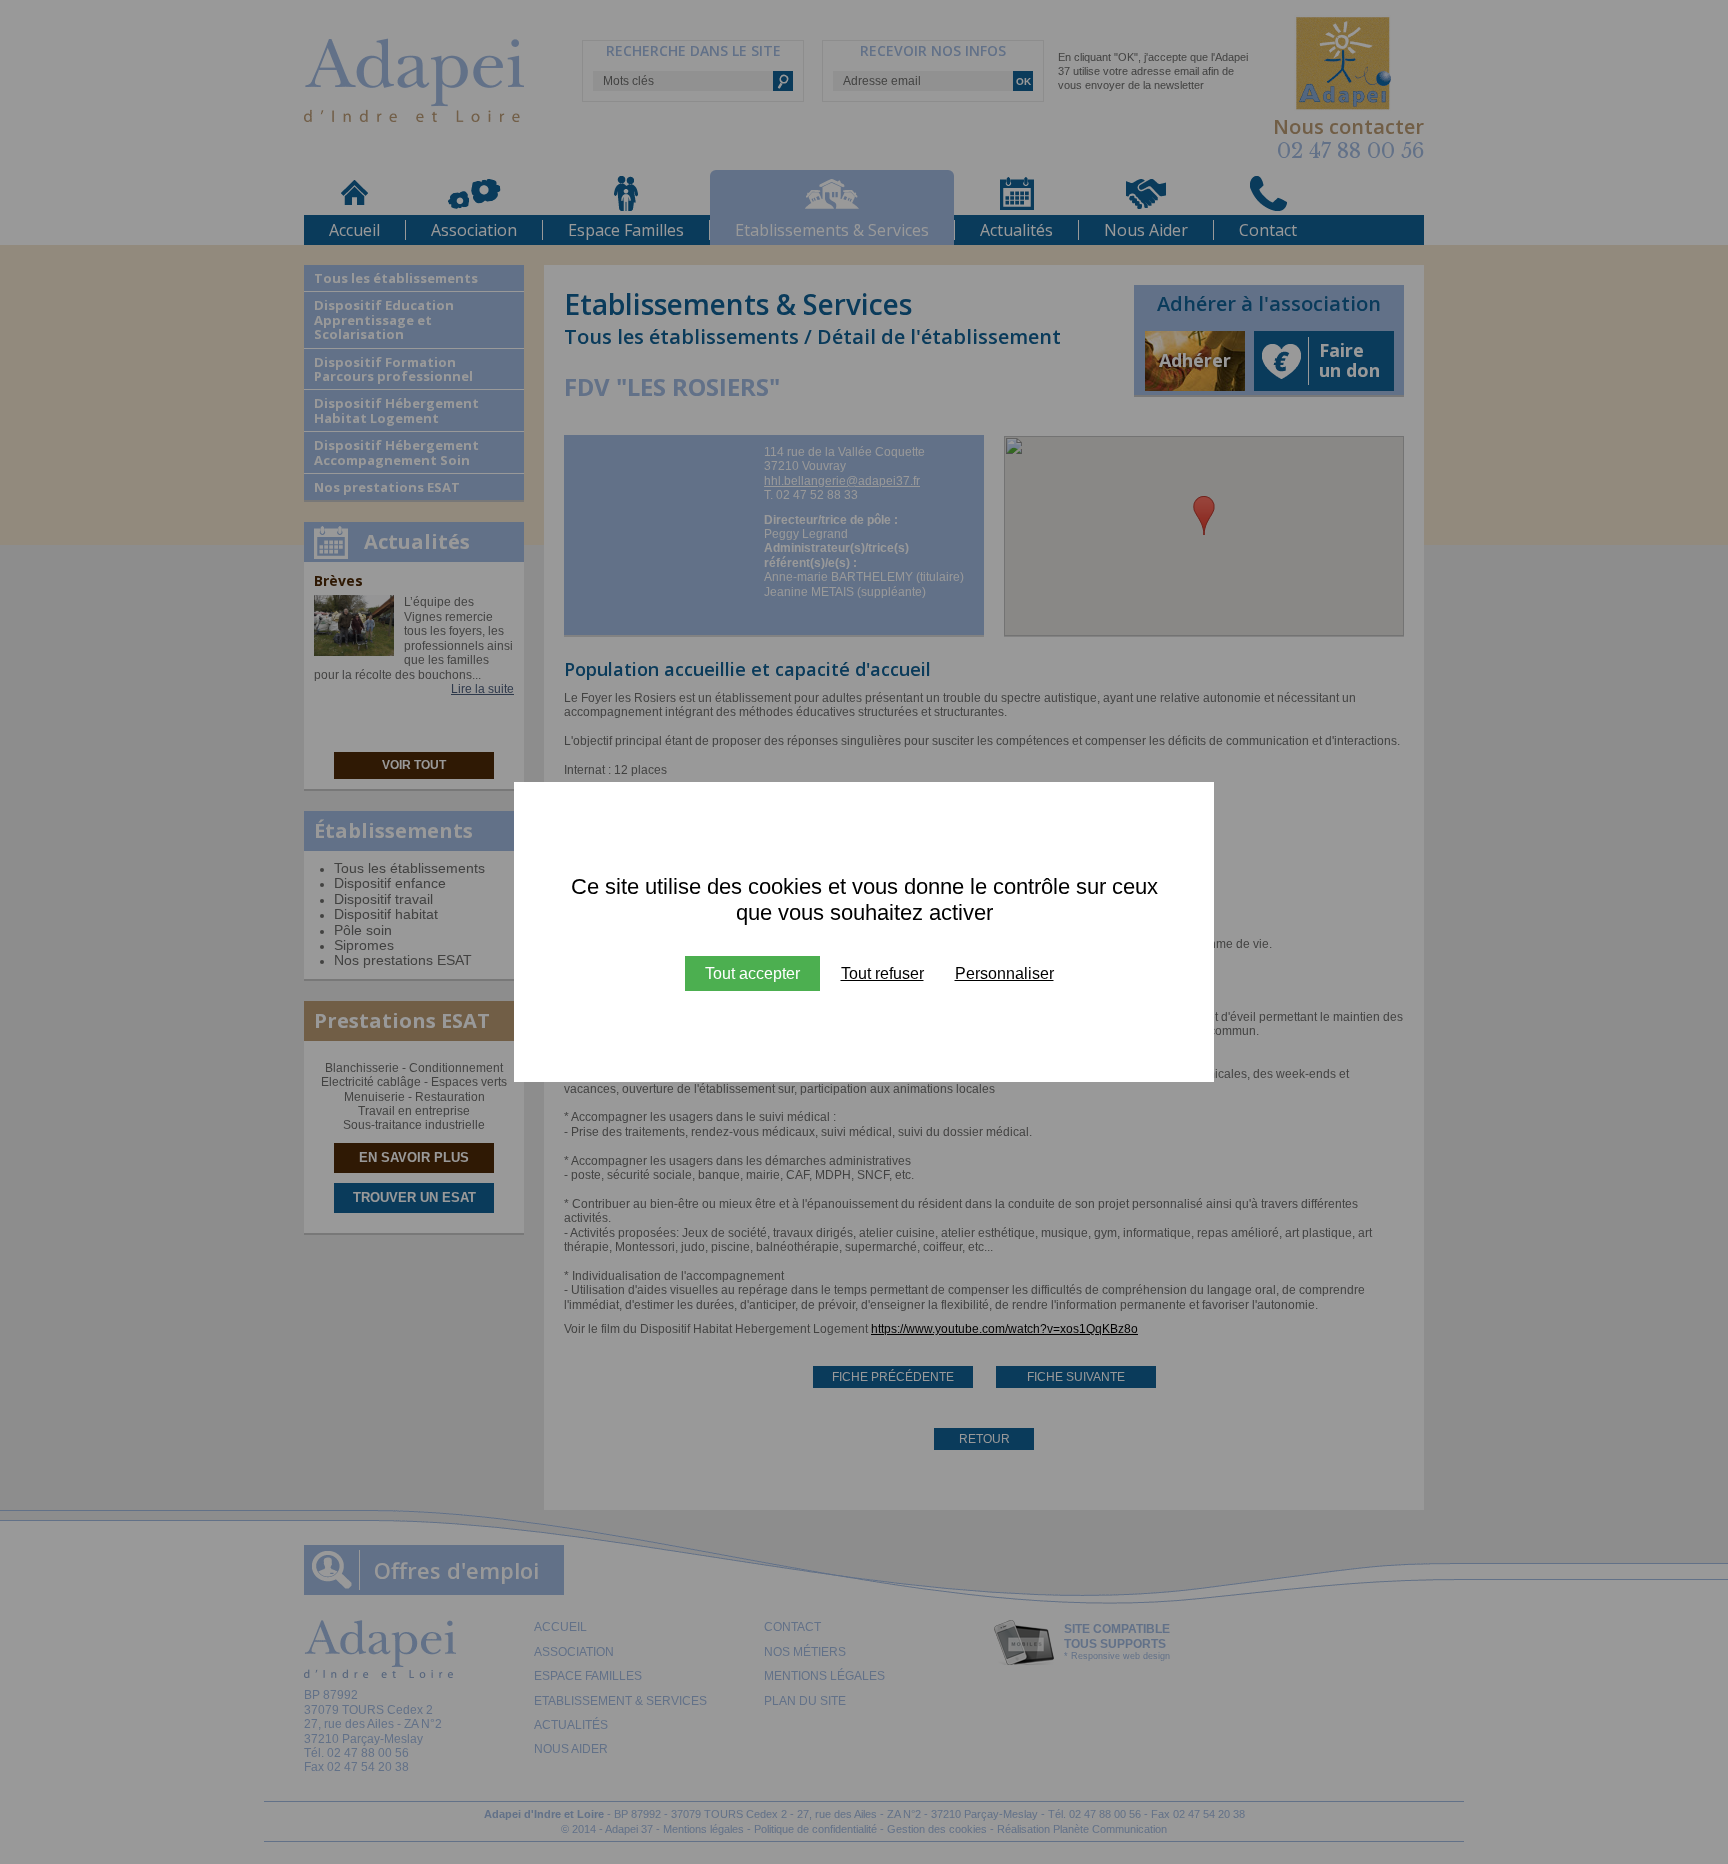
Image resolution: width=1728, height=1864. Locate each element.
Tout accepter (752, 973)
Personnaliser (1004, 973)
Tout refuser (882, 973)
